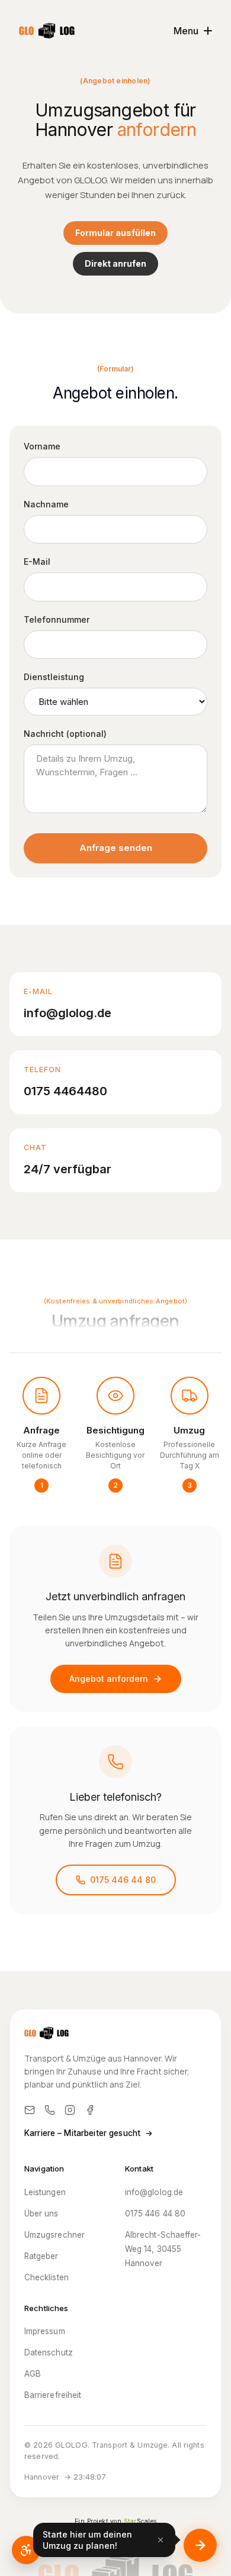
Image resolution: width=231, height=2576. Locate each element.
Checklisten (46, 2277)
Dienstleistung (54, 677)
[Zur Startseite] (47, 31)
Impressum (45, 2331)
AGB (33, 2374)
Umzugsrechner (54, 2235)
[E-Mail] (30, 2110)
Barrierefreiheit (53, 2395)
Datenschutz (49, 2352)
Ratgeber (41, 2256)
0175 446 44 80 (123, 1880)
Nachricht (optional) (65, 734)
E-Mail (37, 562)
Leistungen (45, 2192)
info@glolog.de (154, 2192)
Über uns (41, 2213)
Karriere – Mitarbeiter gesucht (89, 2133)
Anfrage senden (116, 848)
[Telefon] (50, 2110)
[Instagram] (70, 2110)
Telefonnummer (57, 619)
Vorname (42, 446)
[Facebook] (90, 2110)
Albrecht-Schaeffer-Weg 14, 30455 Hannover (163, 2249)
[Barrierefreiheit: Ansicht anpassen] (26, 2550)
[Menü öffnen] (200, 2545)
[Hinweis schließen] (161, 2540)
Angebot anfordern (109, 1679)
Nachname (46, 504)
